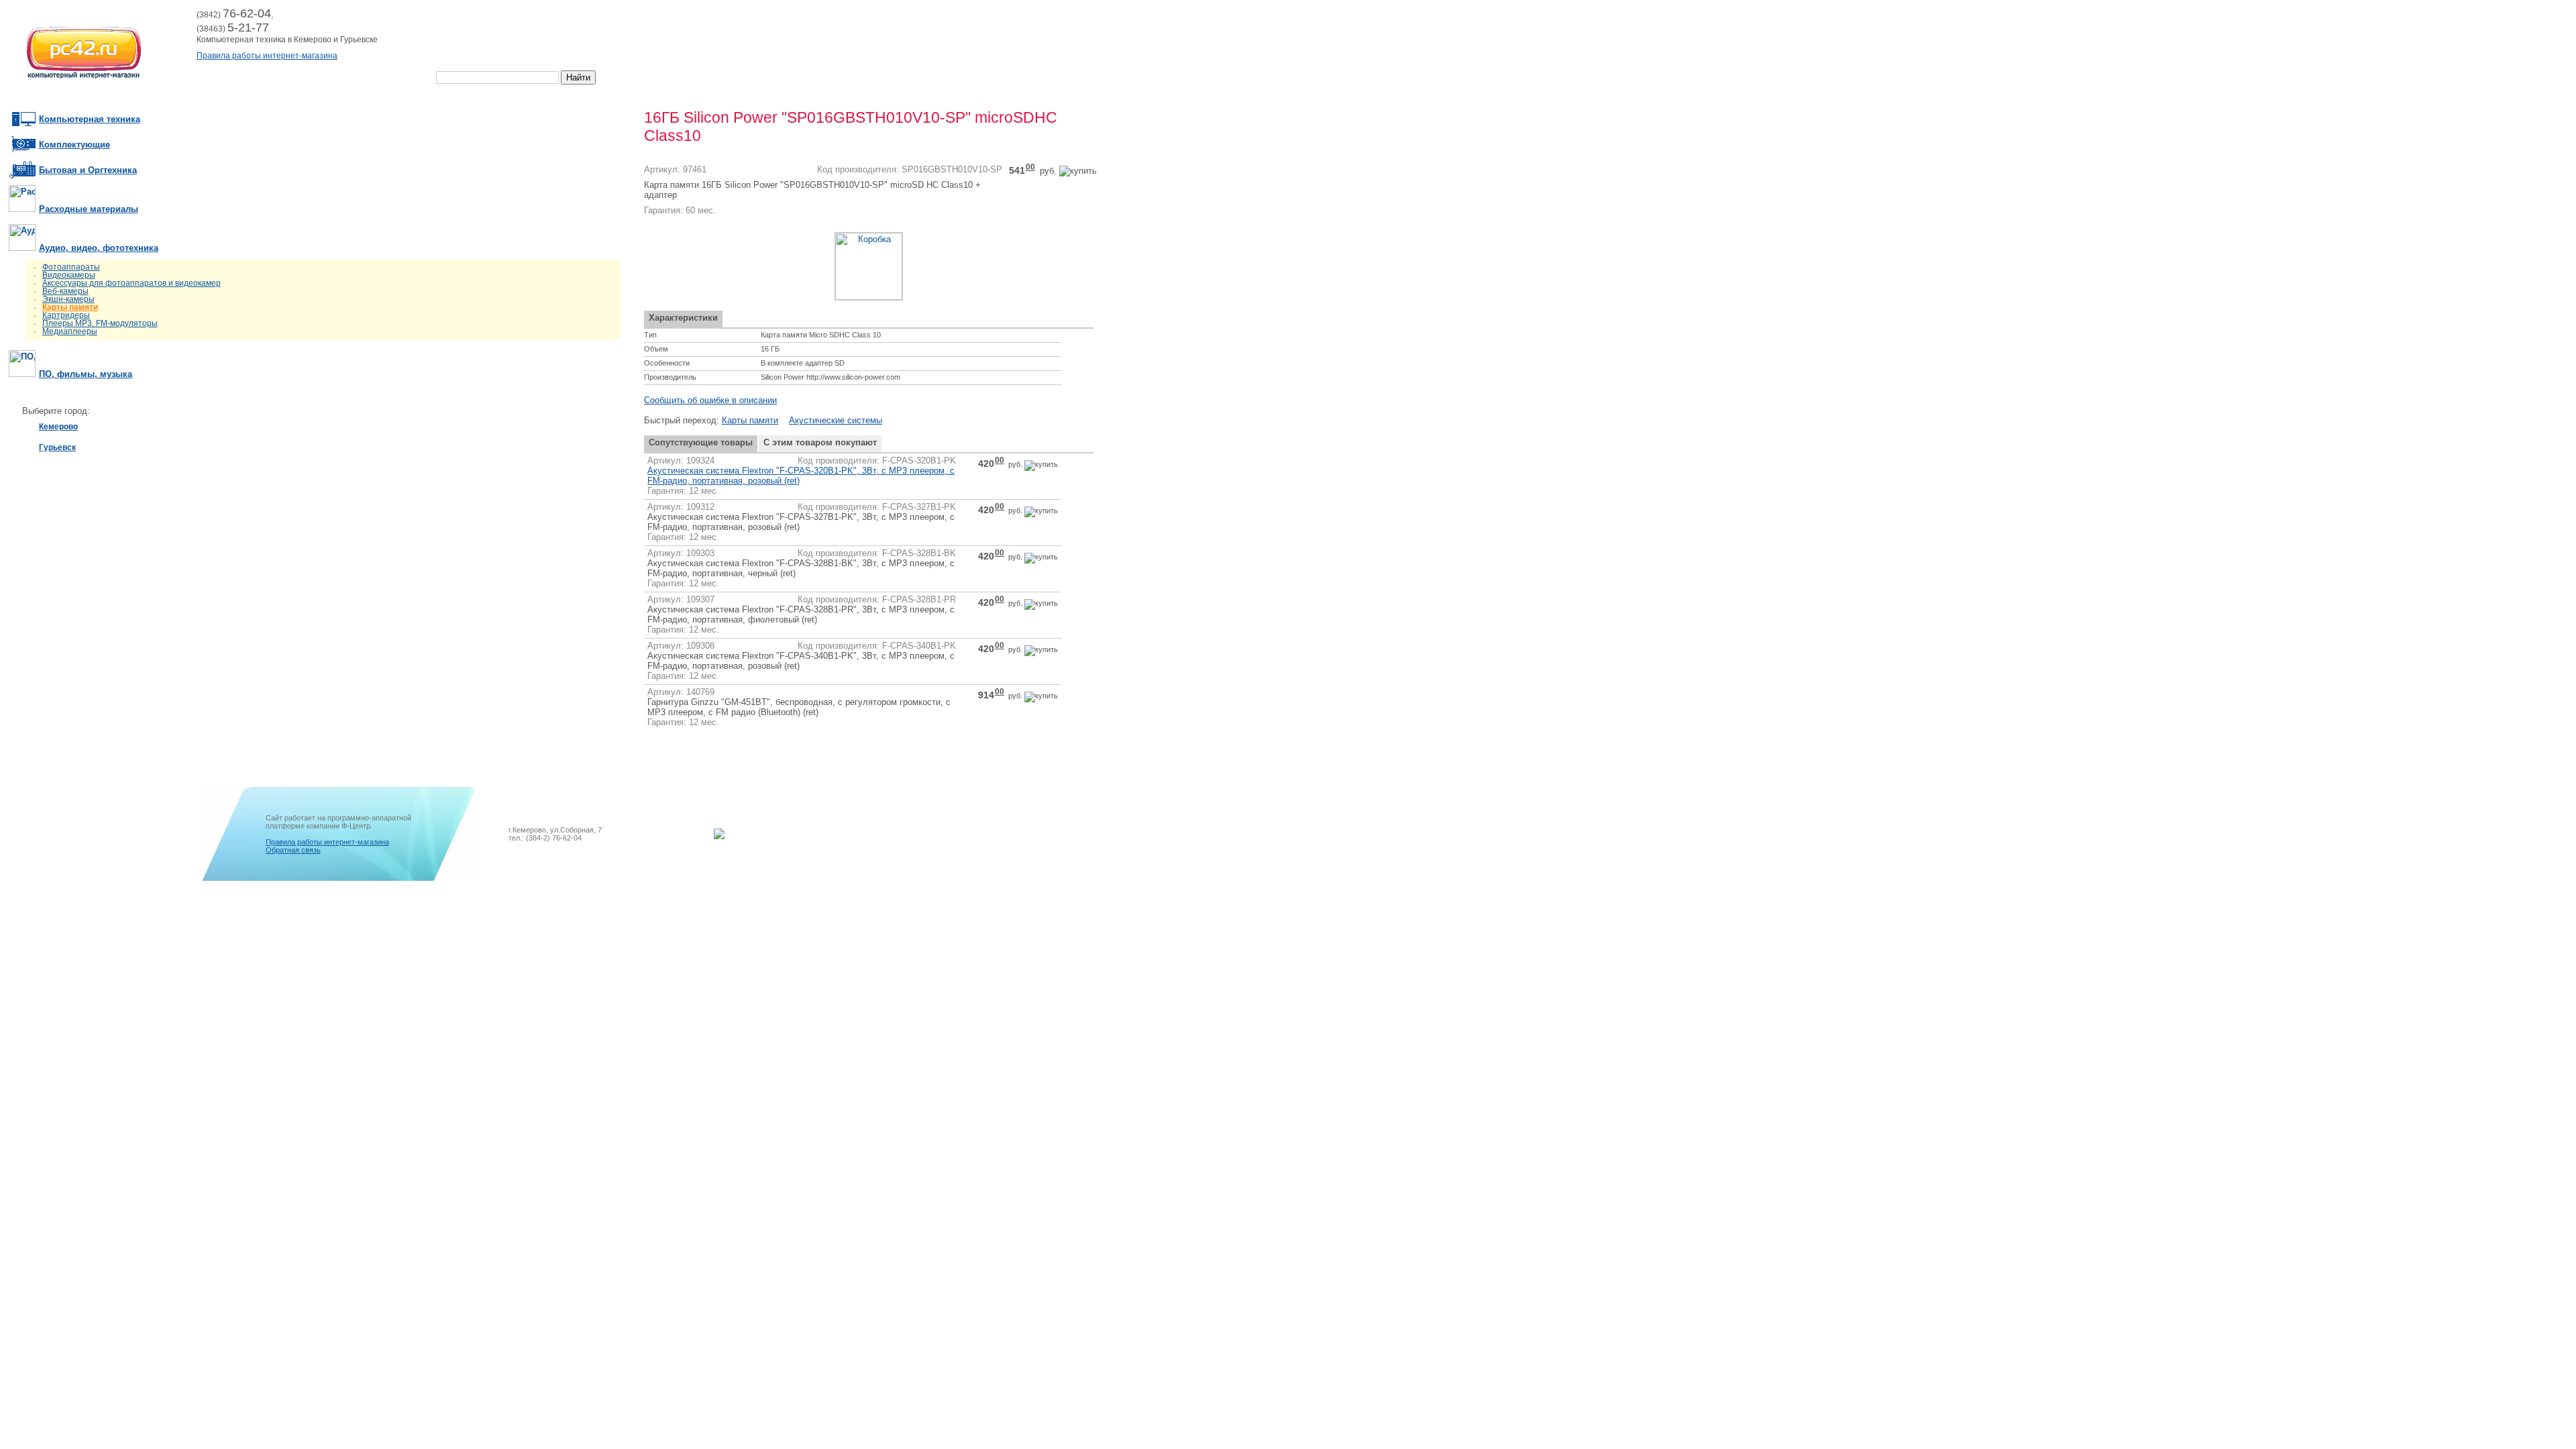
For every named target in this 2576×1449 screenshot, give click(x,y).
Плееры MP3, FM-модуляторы (100, 323)
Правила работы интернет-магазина (267, 56)
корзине (493, 18)
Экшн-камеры (68, 299)
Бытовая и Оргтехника (88, 170)
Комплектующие (74, 145)
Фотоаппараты (71, 267)
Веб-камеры (65, 291)
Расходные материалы (89, 209)
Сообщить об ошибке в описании (710, 400)
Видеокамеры (69, 275)
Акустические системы (836, 420)
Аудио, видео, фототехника (99, 248)
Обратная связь (293, 850)
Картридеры (66, 315)
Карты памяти (70, 307)
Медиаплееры (70, 331)
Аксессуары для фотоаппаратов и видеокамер (131, 283)
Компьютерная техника (90, 119)
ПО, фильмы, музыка (86, 374)
